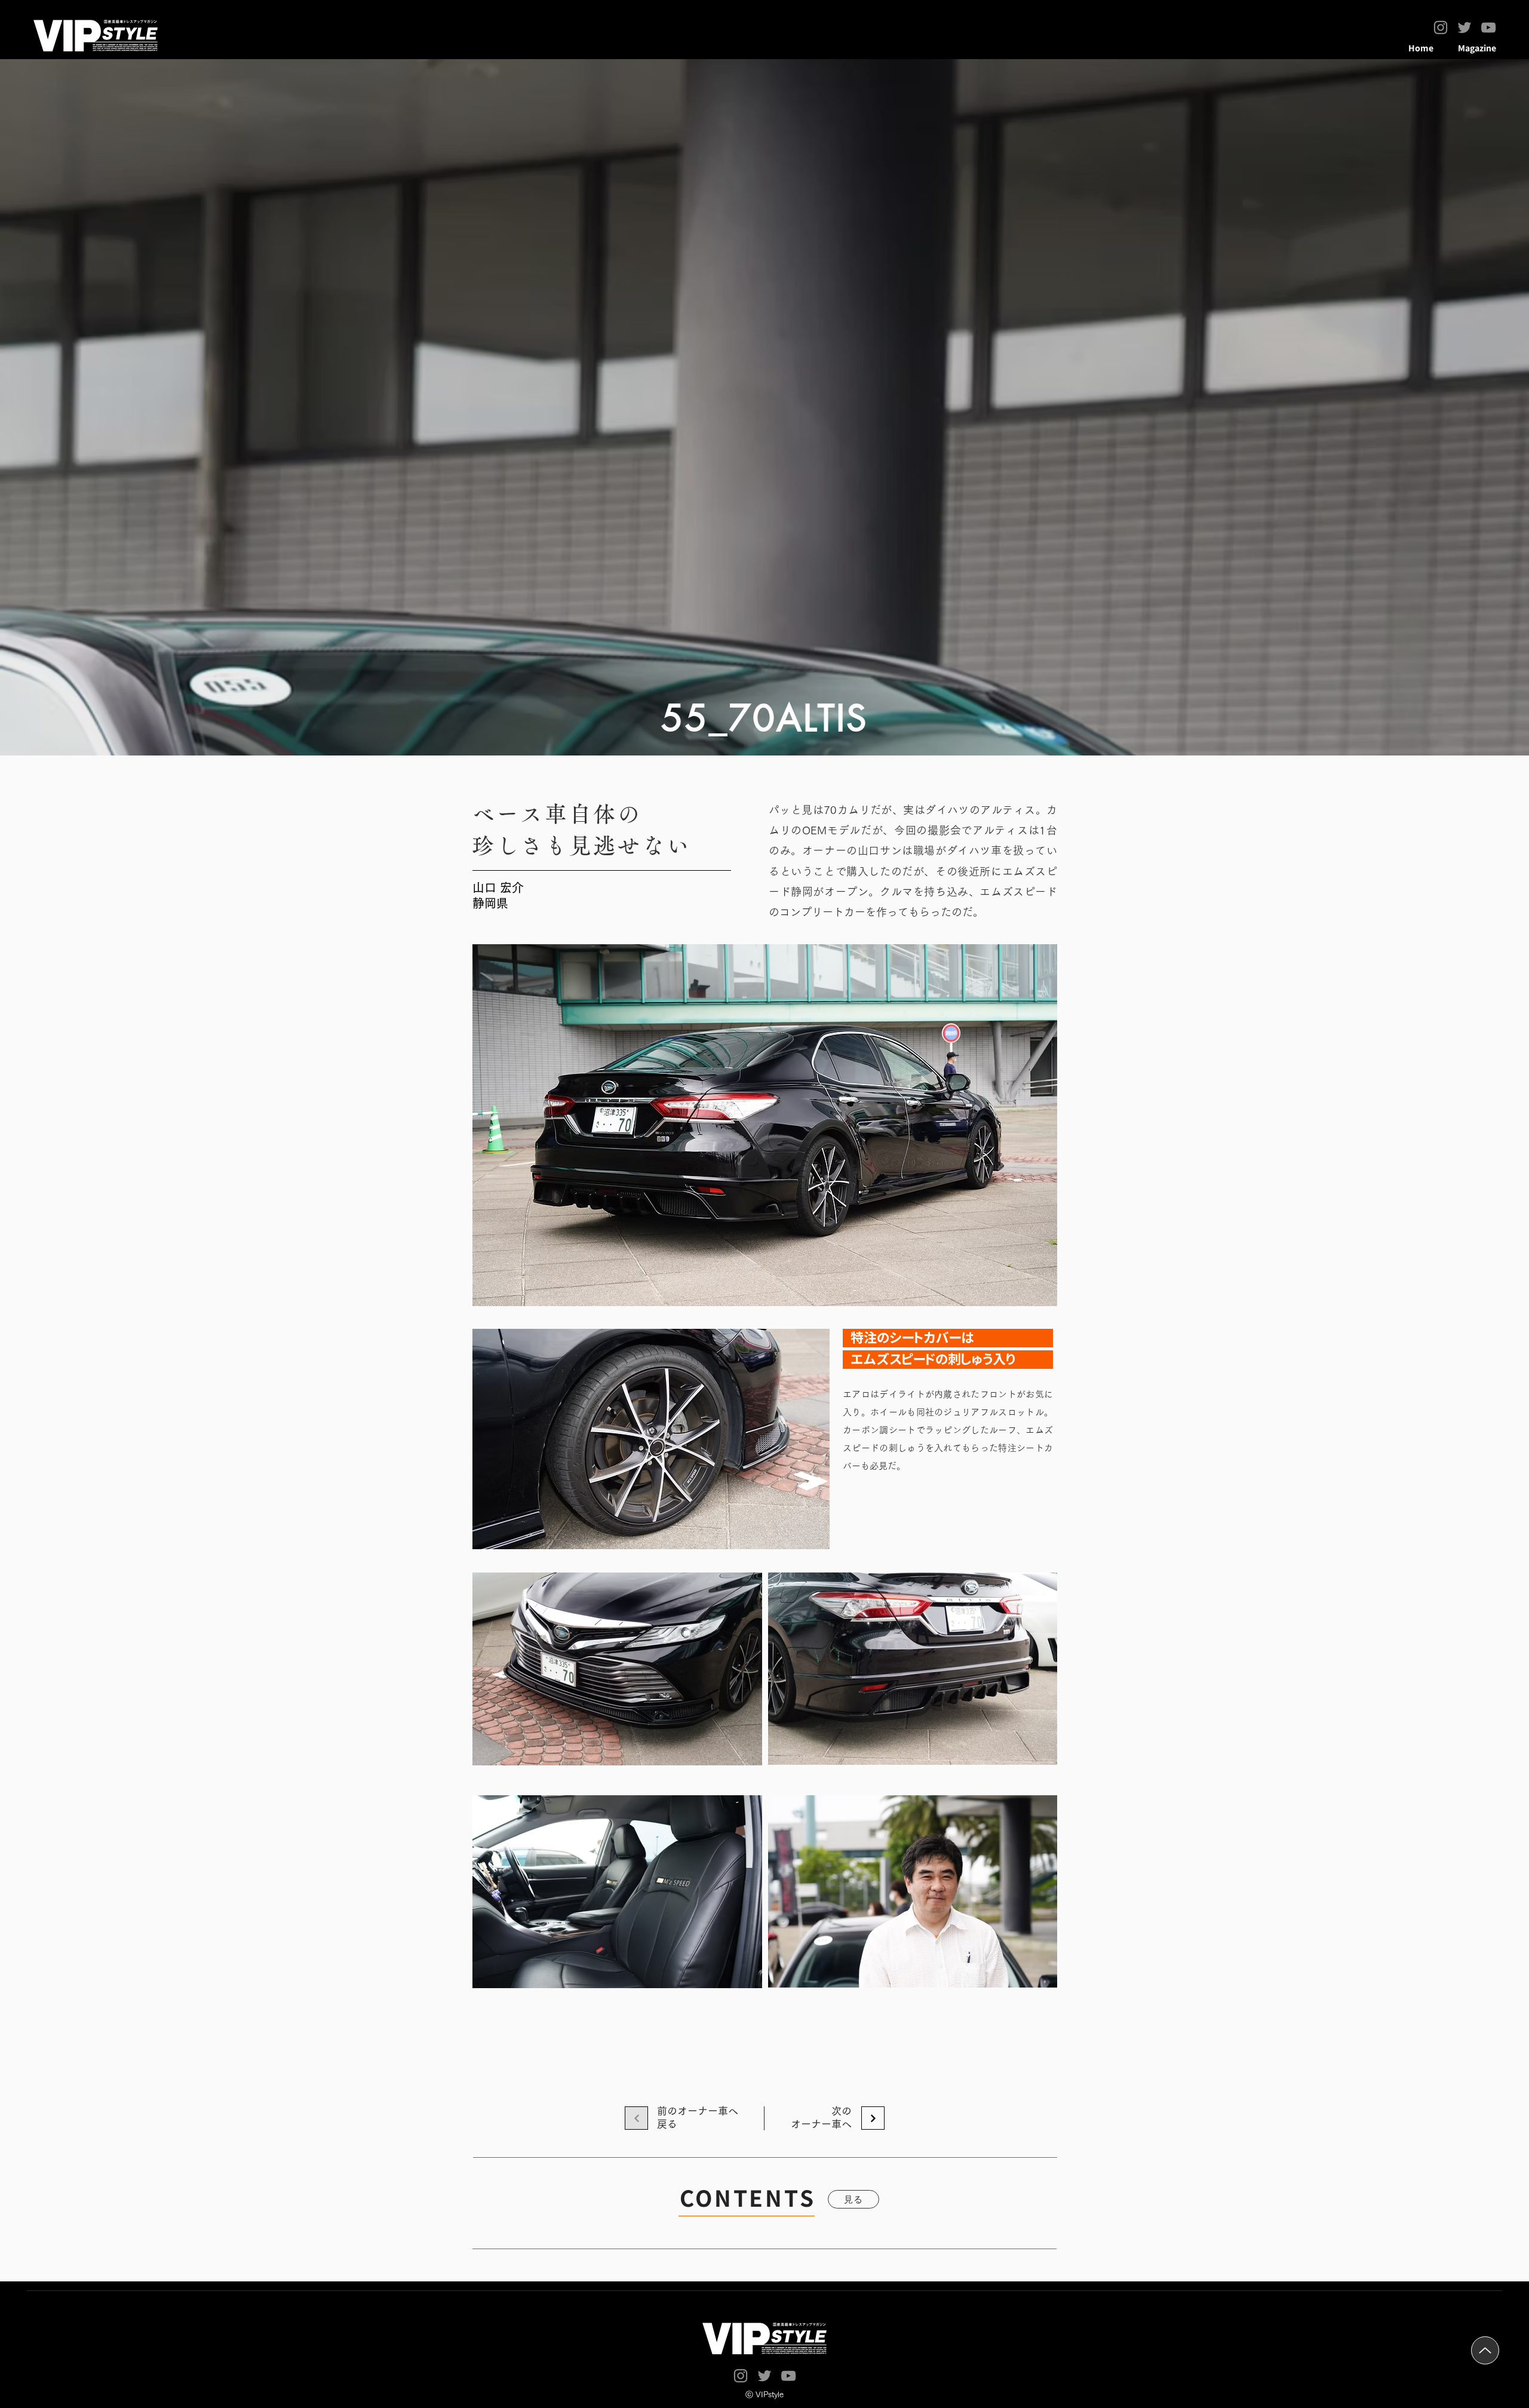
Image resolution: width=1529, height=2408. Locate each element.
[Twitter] (1464, 27)
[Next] (873, 2118)
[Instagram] (1441, 27)
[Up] (1485, 2350)
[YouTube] (1488, 27)
